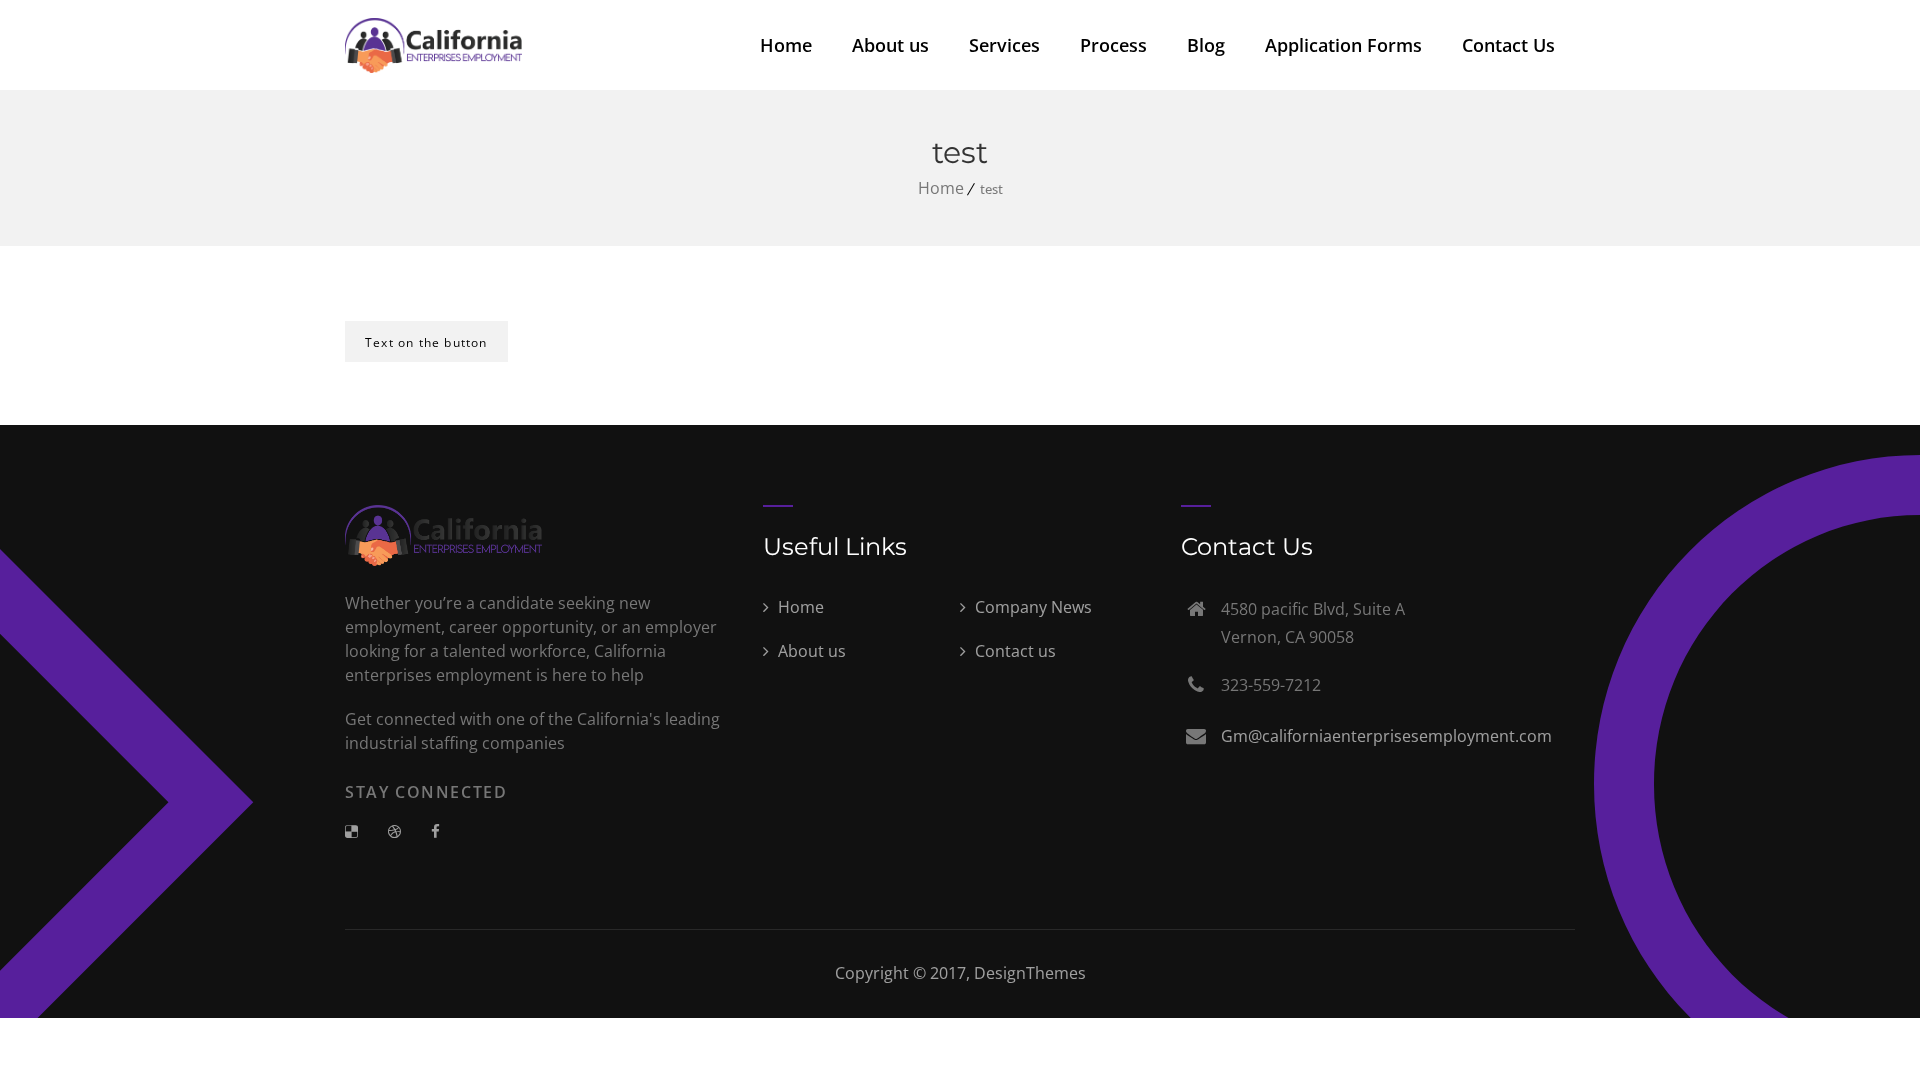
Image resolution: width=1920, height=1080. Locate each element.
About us (890, 45)
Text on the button (426, 342)
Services (1004, 45)
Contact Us (1508, 45)
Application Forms (1343, 45)
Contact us (1013, 651)
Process (1113, 45)
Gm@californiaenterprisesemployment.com (1386, 736)
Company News (1031, 607)
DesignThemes (1030, 973)
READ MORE (423, 399)
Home (786, 45)
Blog (1206, 45)
